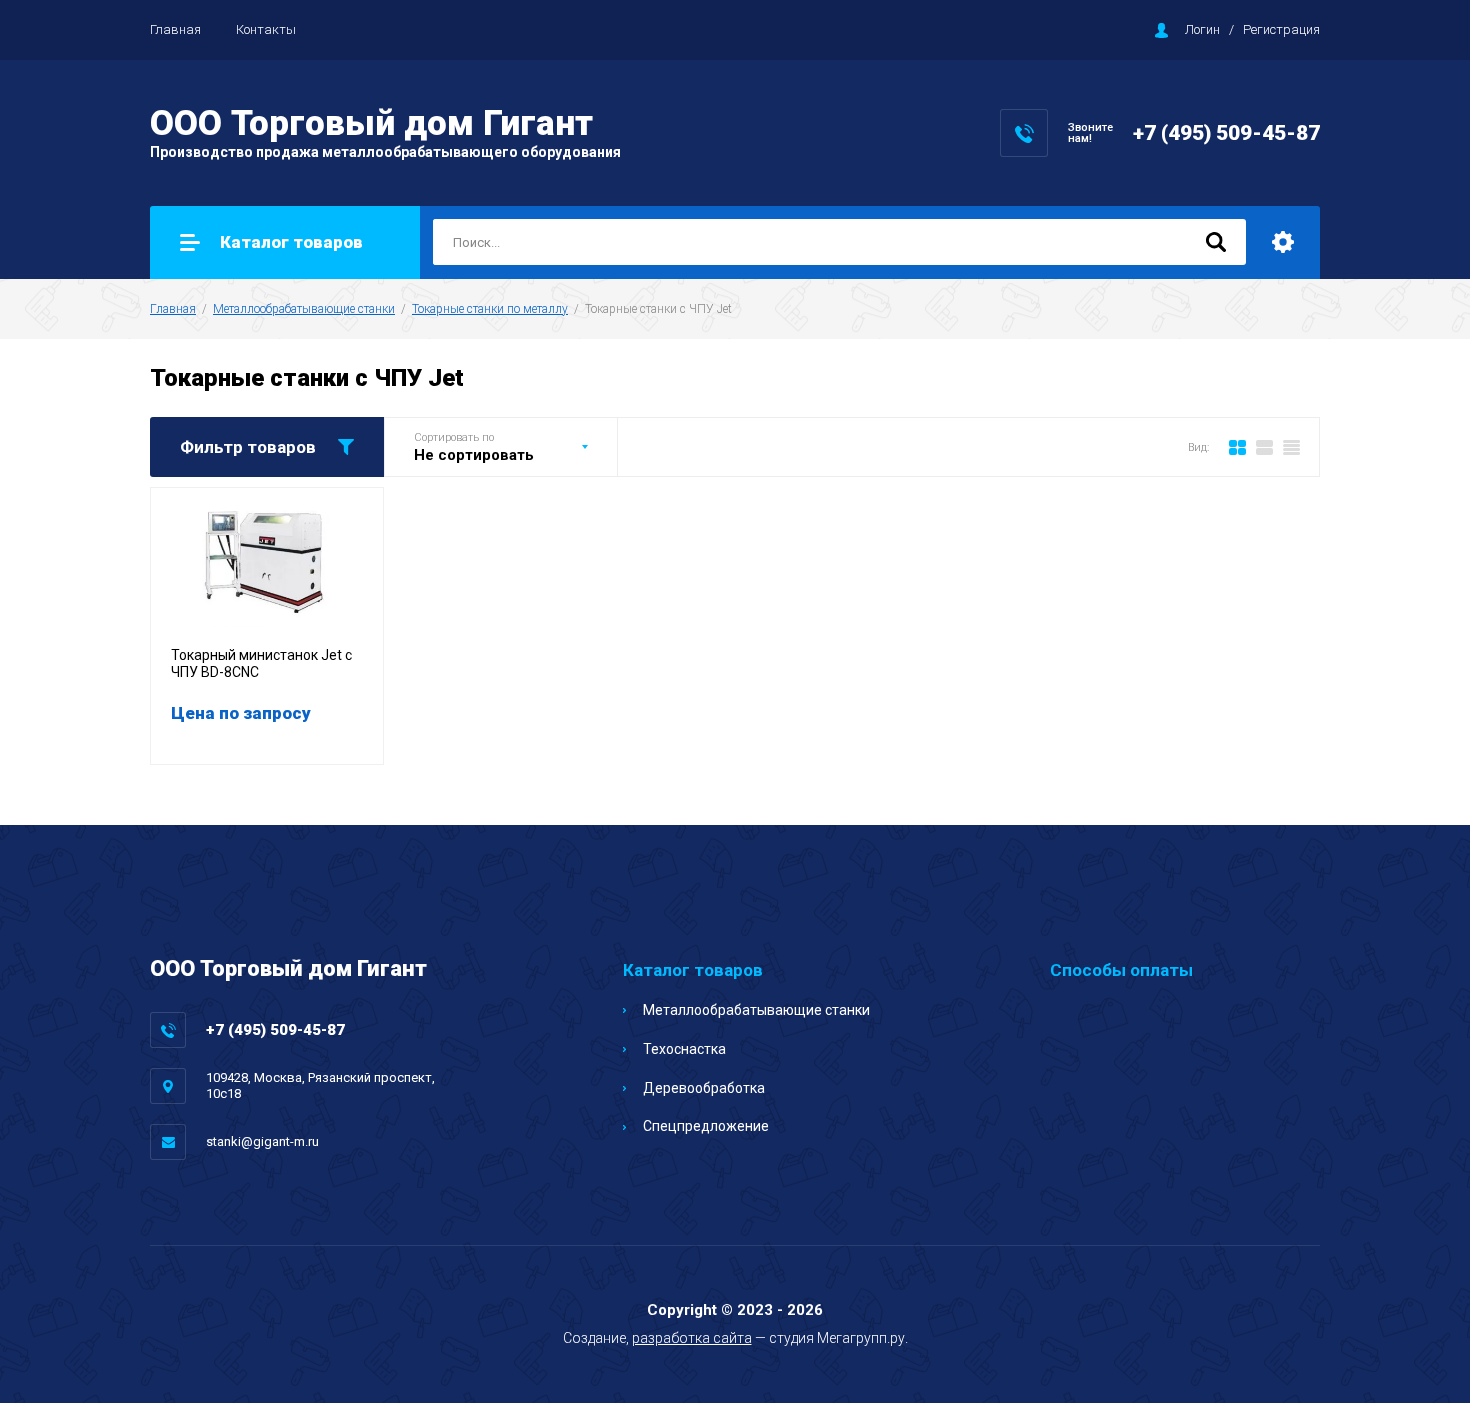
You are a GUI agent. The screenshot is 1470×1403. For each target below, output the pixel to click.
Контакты (266, 29)
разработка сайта (692, 1338)
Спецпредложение (706, 1126)
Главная (175, 29)
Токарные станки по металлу (490, 309)
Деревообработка (704, 1088)
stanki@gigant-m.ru (262, 1141)
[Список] (1264, 447)
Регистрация (1281, 29)
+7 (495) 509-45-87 (1226, 133)
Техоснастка (684, 1049)
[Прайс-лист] (1291, 447)
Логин (1202, 29)
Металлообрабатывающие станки (304, 309)
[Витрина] (1237, 447)
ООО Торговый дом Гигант (371, 123)
